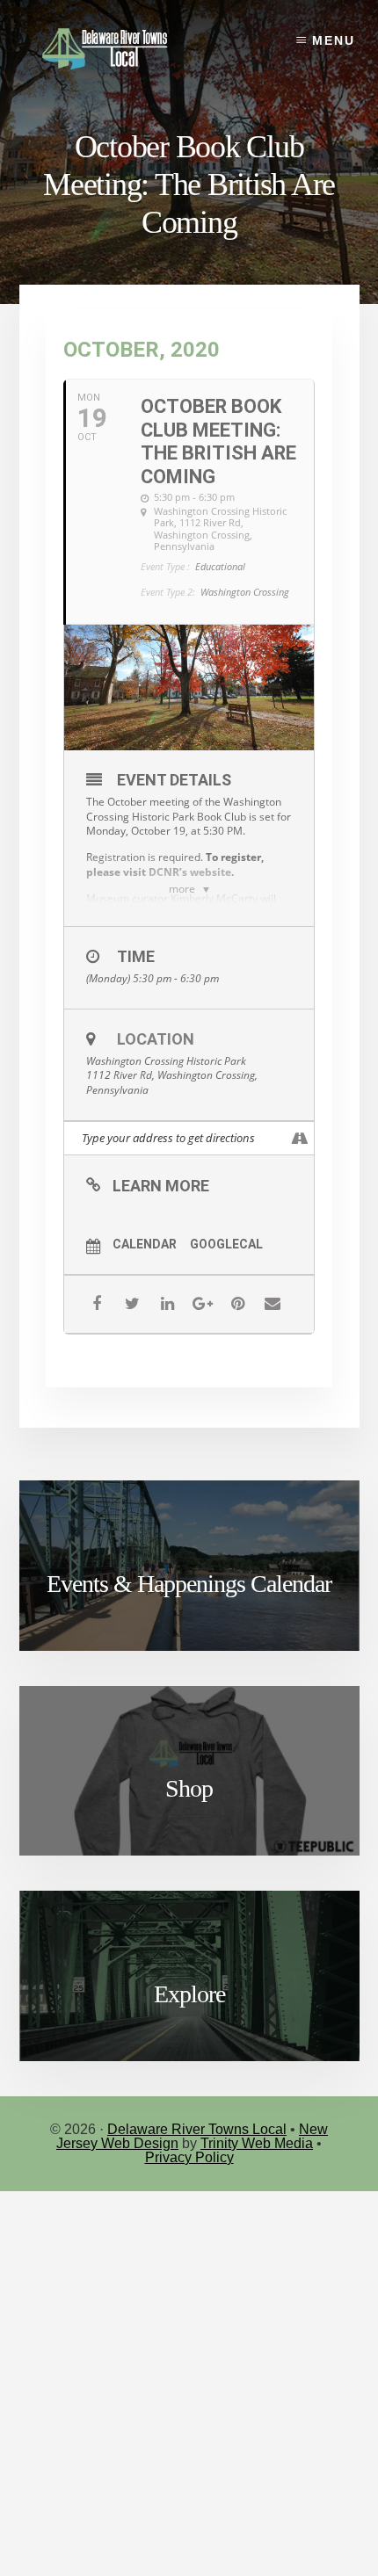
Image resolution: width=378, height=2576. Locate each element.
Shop (189, 1788)
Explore (189, 1994)
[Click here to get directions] (300, 1138)
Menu (334, 40)
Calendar (145, 1244)
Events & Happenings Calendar (189, 1584)
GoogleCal (226, 1244)
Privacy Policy (189, 2157)
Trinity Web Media (257, 2143)
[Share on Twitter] (132, 1304)
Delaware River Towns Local (197, 2129)
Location (156, 1039)
